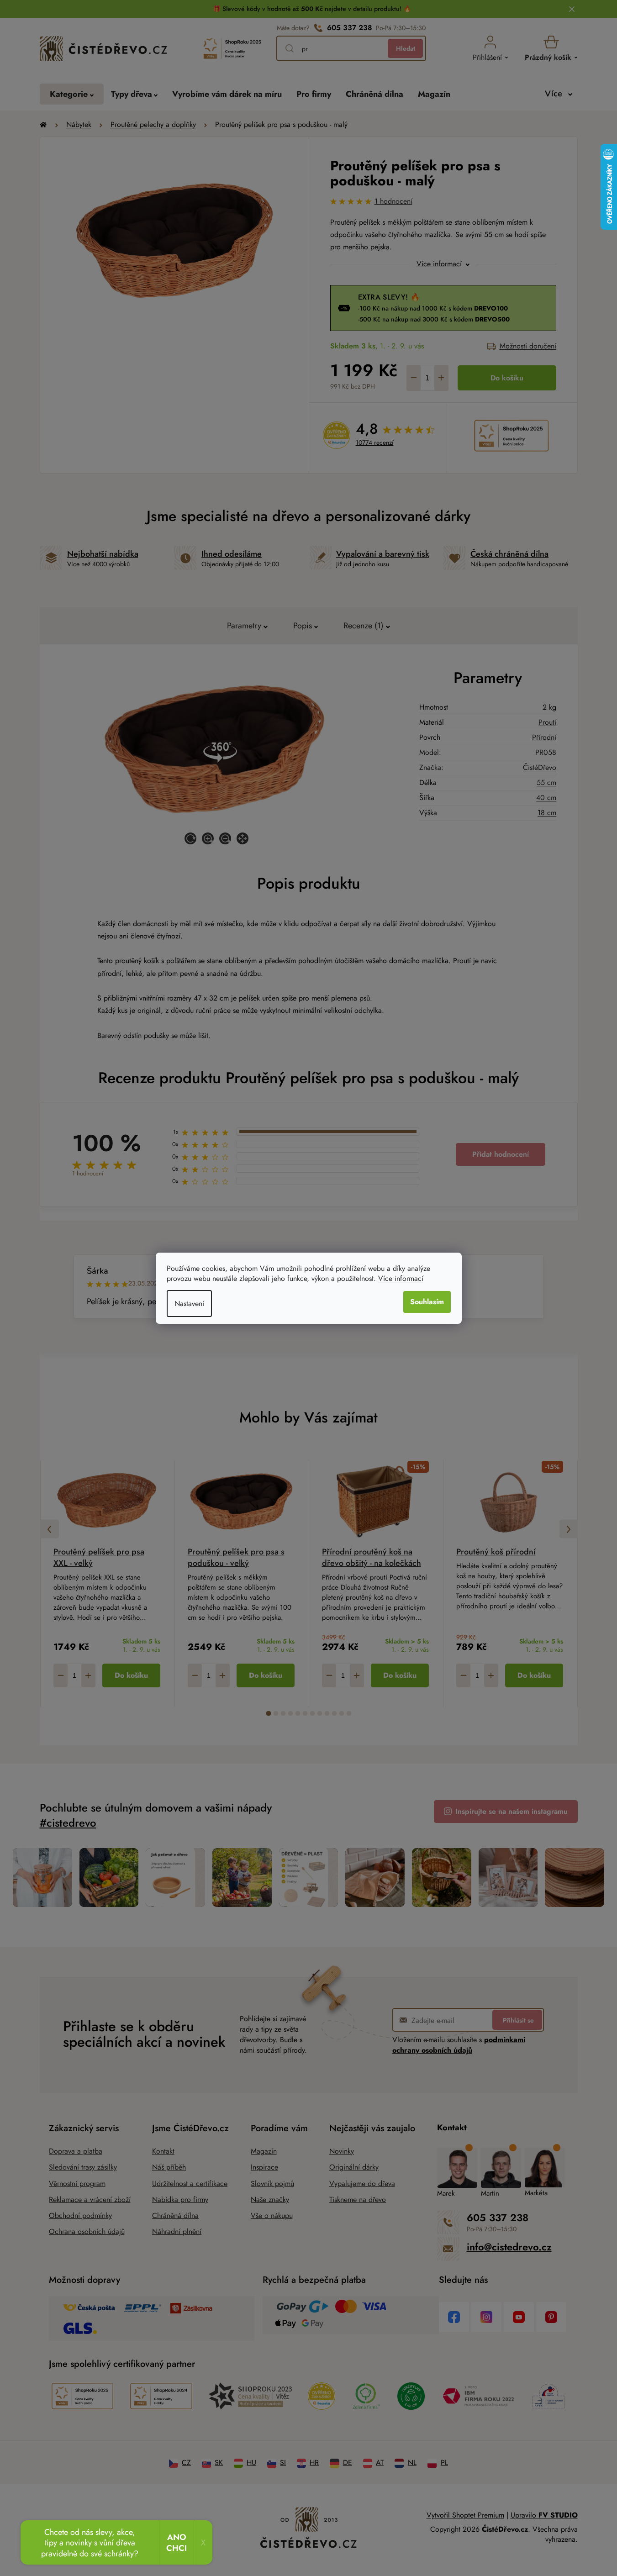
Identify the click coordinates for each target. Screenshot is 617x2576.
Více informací (401, 1278)
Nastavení (189, 1304)
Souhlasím (427, 1302)
